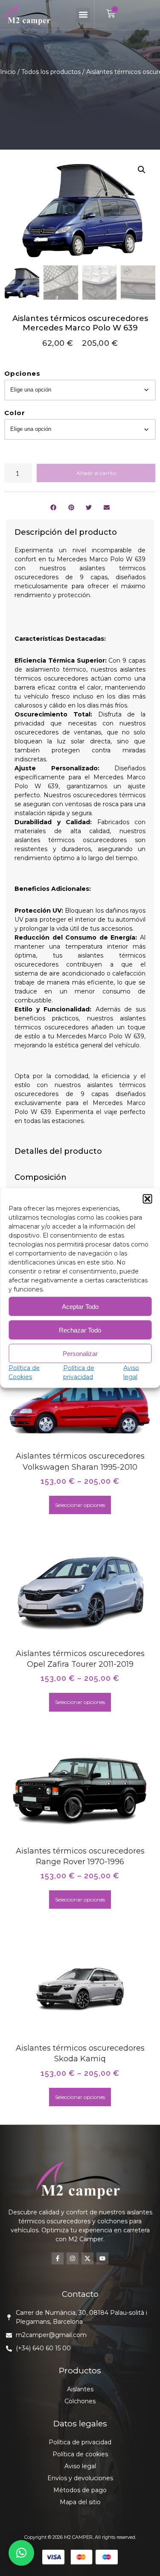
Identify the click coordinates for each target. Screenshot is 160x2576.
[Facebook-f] (58, 2258)
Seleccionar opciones (80, 1505)
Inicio (8, 72)
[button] (147, 1199)
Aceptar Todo (80, 1306)
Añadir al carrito (96, 473)
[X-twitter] (87, 2258)
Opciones (22, 373)
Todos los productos (51, 72)
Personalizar (80, 1353)
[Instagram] (73, 2258)
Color (15, 413)
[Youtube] (102, 2258)
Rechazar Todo (80, 1330)
